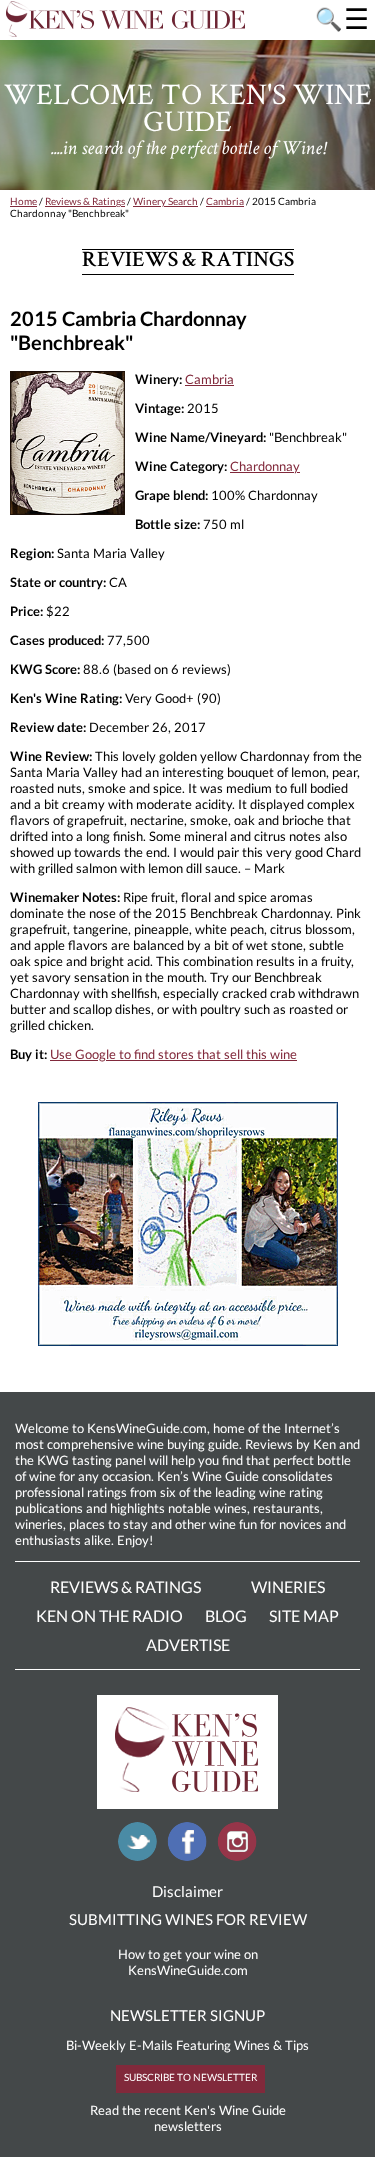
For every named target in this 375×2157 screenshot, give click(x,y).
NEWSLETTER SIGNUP (187, 2015)
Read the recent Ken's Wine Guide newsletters (188, 2118)
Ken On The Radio (109, 1615)
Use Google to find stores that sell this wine (173, 1054)
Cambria (225, 201)
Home (23, 201)
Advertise (188, 1644)
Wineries (288, 1586)
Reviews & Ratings (85, 201)
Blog (226, 1615)
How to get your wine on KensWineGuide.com (188, 1962)
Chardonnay (265, 466)
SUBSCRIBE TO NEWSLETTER (190, 2077)
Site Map (304, 1615)
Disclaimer (187, 1891)
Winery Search (165, 201)
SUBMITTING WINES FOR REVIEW (188, 1919)
